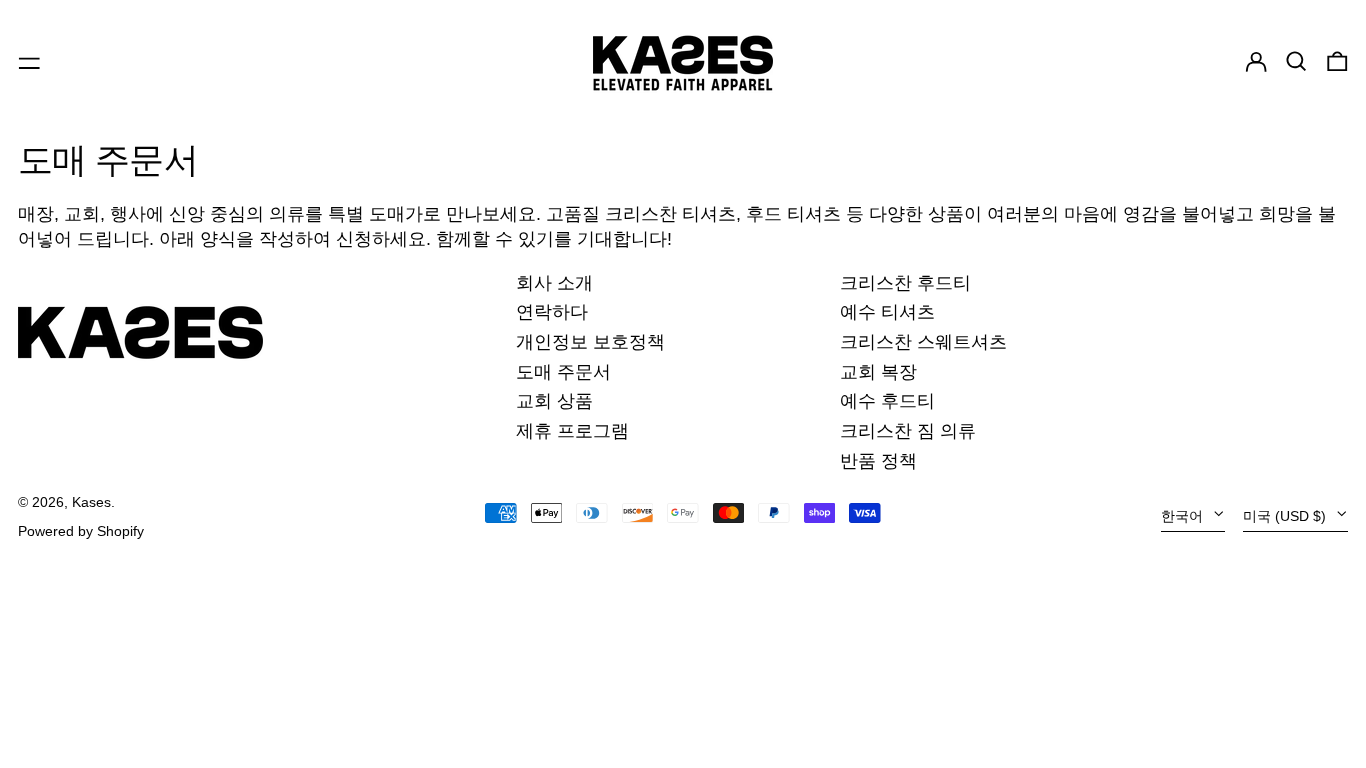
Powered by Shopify (81, 531)
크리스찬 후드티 (905, 283)
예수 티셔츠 (887, 312)
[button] (1296, 61)
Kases (91, 502)
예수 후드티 (887, 401)
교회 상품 (554, 401)
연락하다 (552, 312)
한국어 (1184, 516)
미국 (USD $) (1286, 516)
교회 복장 (878, 372)
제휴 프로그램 (572, 431)
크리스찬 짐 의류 (908, 431)
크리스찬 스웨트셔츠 (923, 342)
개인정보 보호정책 (590, 342)
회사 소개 (554, 283)
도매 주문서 (563, 372)
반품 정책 (878, 461)
